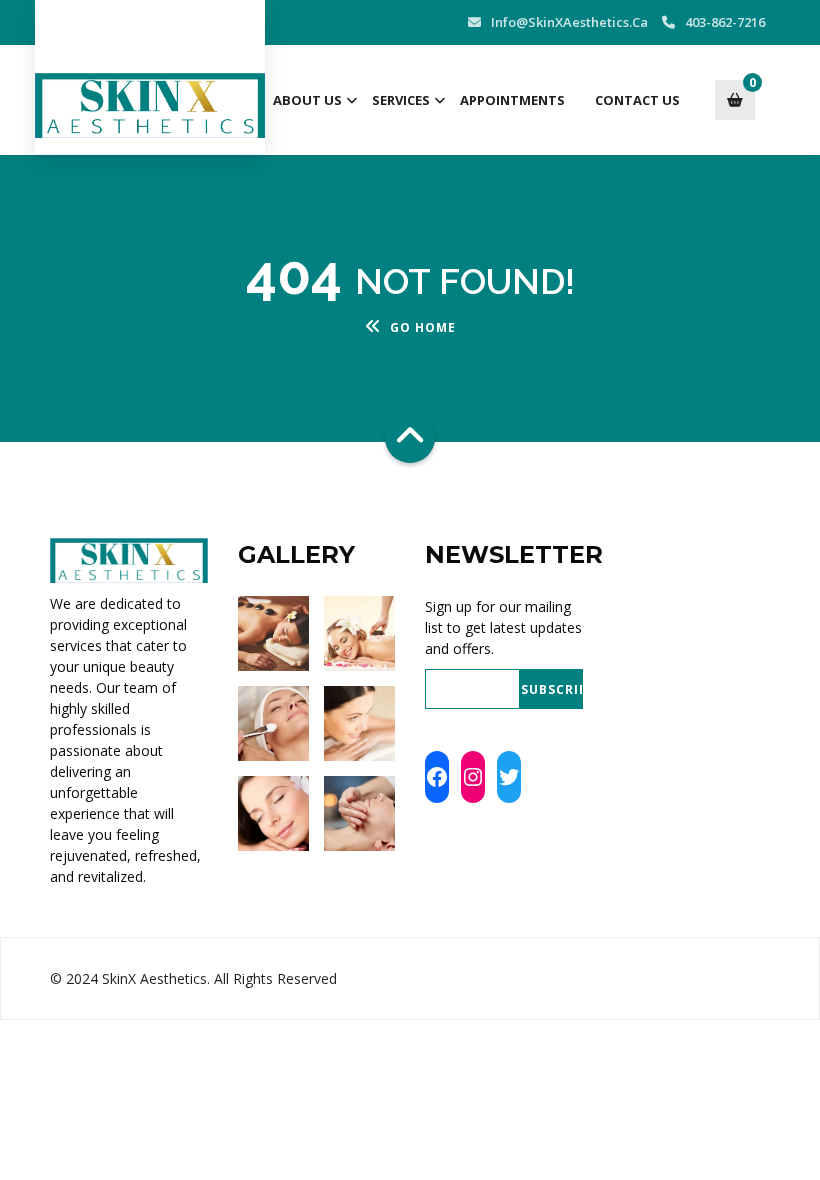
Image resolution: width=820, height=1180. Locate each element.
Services (401, 100)
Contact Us (637, 100)
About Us (307, 100)
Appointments (512, 100)
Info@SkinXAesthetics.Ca (569, 22)
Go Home (423, 327)
